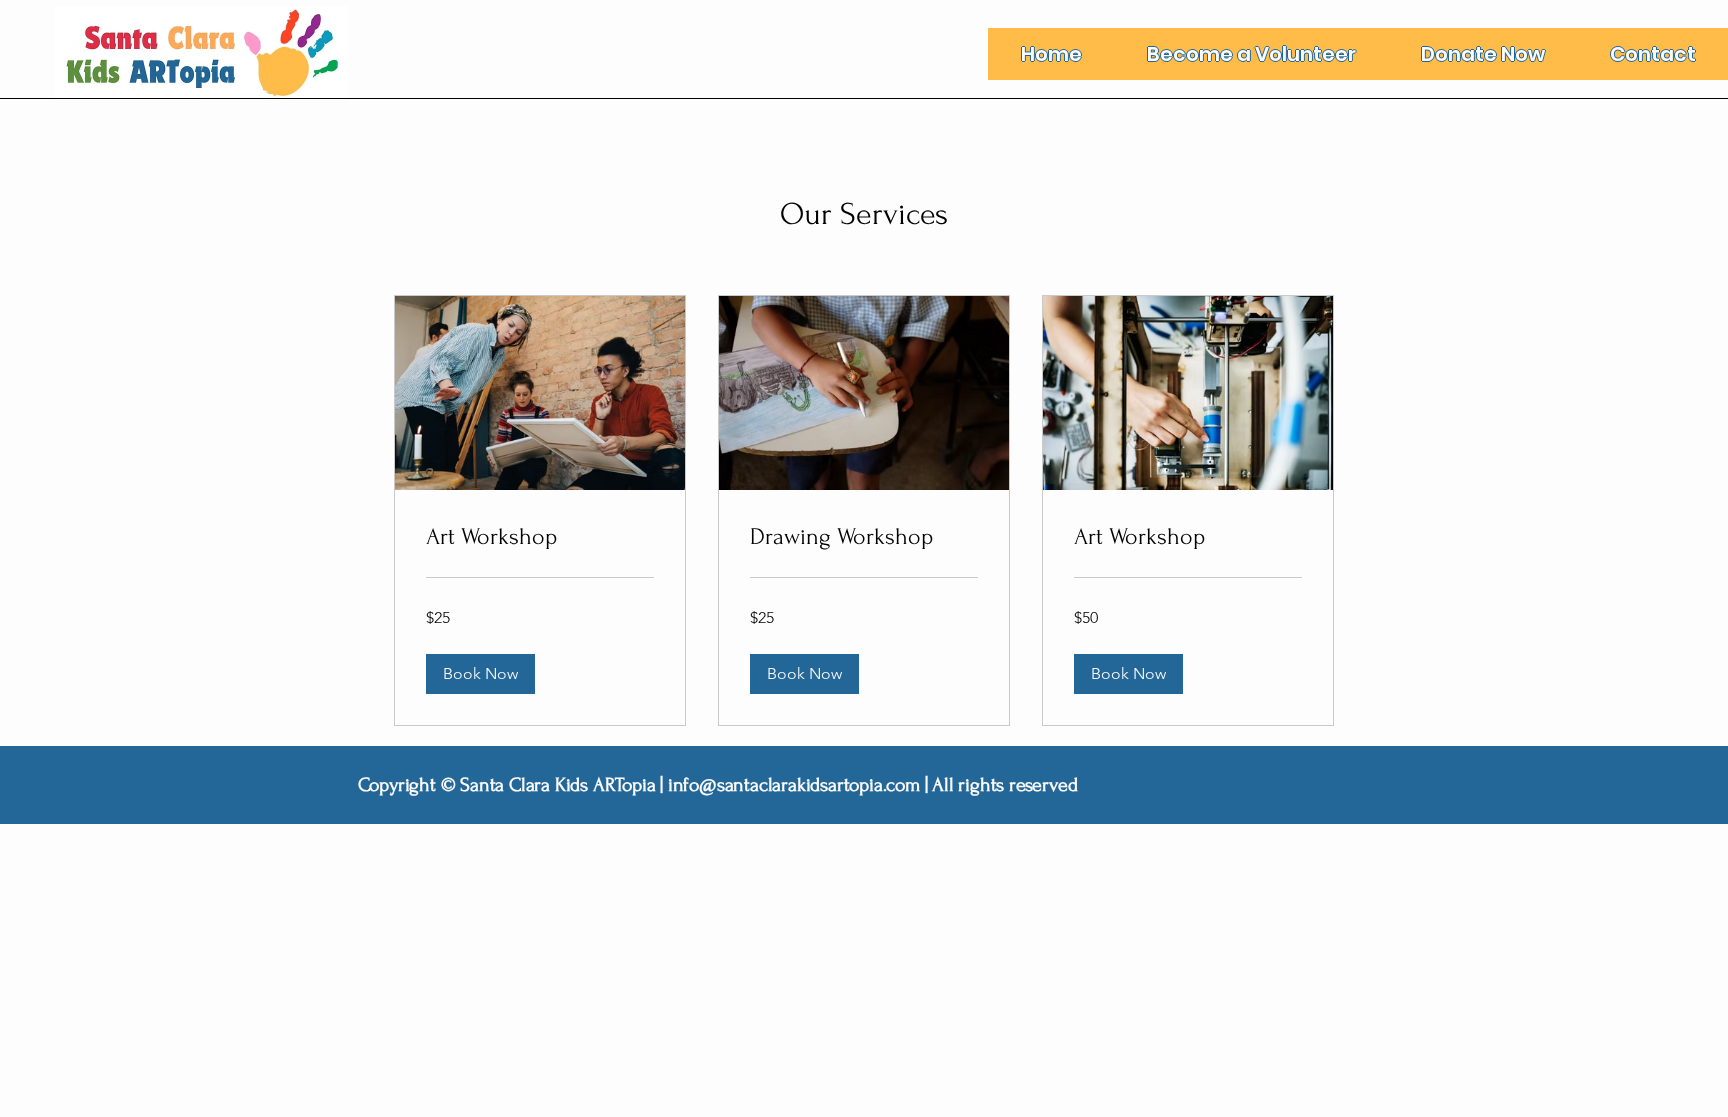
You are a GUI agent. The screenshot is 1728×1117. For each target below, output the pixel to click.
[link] (540, 537)
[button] (480, 674)
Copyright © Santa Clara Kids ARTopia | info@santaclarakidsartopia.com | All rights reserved (718, 785)
